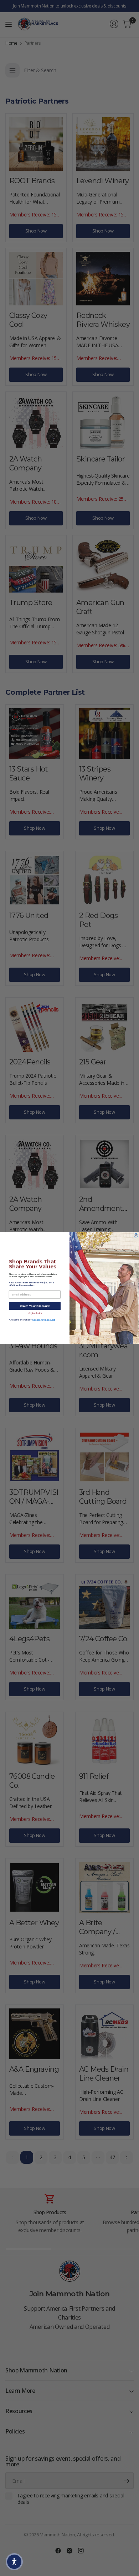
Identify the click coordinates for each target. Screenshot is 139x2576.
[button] (14, 2562)
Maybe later (35, 1313)
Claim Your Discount (35, 1306)
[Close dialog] (136, 1235)
